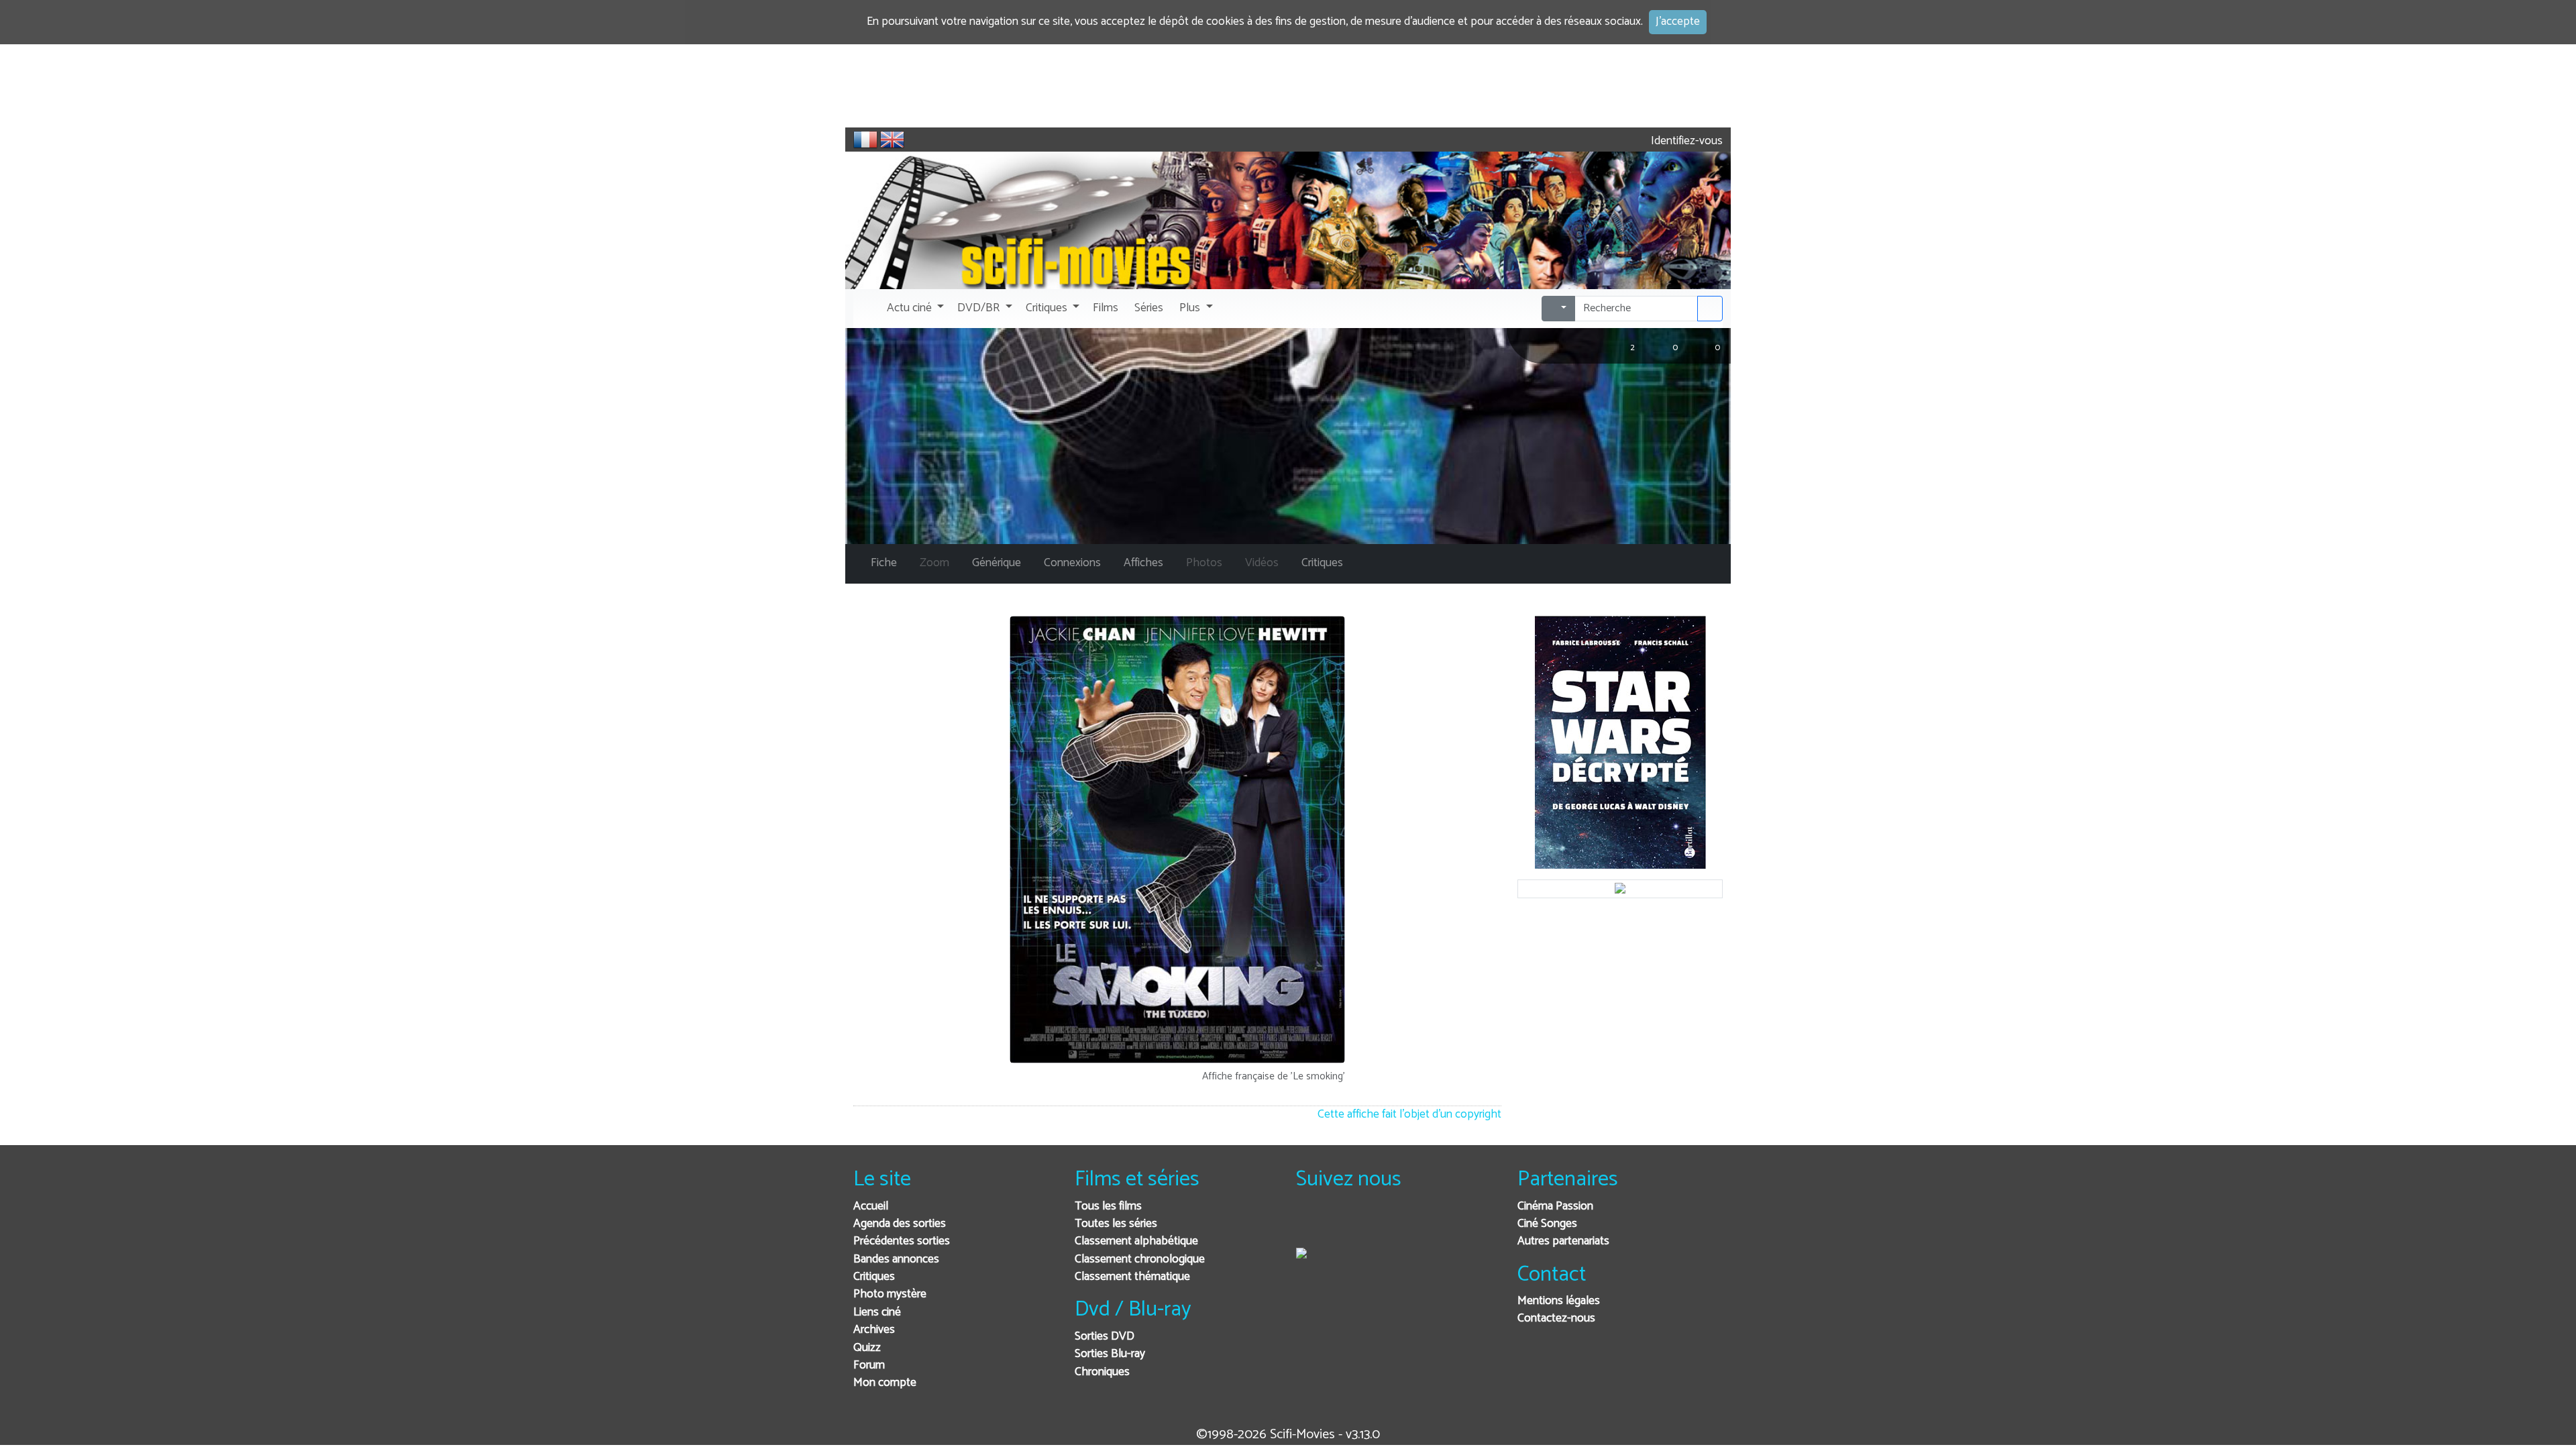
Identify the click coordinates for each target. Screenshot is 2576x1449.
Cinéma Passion (1555, 1206)
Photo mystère (890, 1294)
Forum (869, 1365)
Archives (874, 1330)
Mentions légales (1559, 1301)
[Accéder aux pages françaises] (865, 140)
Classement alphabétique (1136, 1241)
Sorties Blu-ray (1110, 1354)
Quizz (867, 1348)
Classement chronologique (1140, 1259)
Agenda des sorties (900, 1224)
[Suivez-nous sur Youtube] (1376, 1225)
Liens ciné (877, 1312)
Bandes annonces (896, 1259)
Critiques (874, 1277)
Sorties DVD (1105, 1337)
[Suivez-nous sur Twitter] (1343, 1225)
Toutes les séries (1116, 1224)
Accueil (871, 1206)
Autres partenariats (1563, 1241)
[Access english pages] (892, 140)
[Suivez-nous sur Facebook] (1310, 1225)
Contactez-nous (1556, 1319)
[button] (914, 309)
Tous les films (1108, 1206)
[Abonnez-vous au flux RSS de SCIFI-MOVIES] (1408, 1225)
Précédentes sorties (902, 1241)
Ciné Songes (1547, 1224)
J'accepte (1678, 22)
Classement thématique (1132, 1277)
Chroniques (1102, 1372)
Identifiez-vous (1685, 141)
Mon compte (885, 1383)
